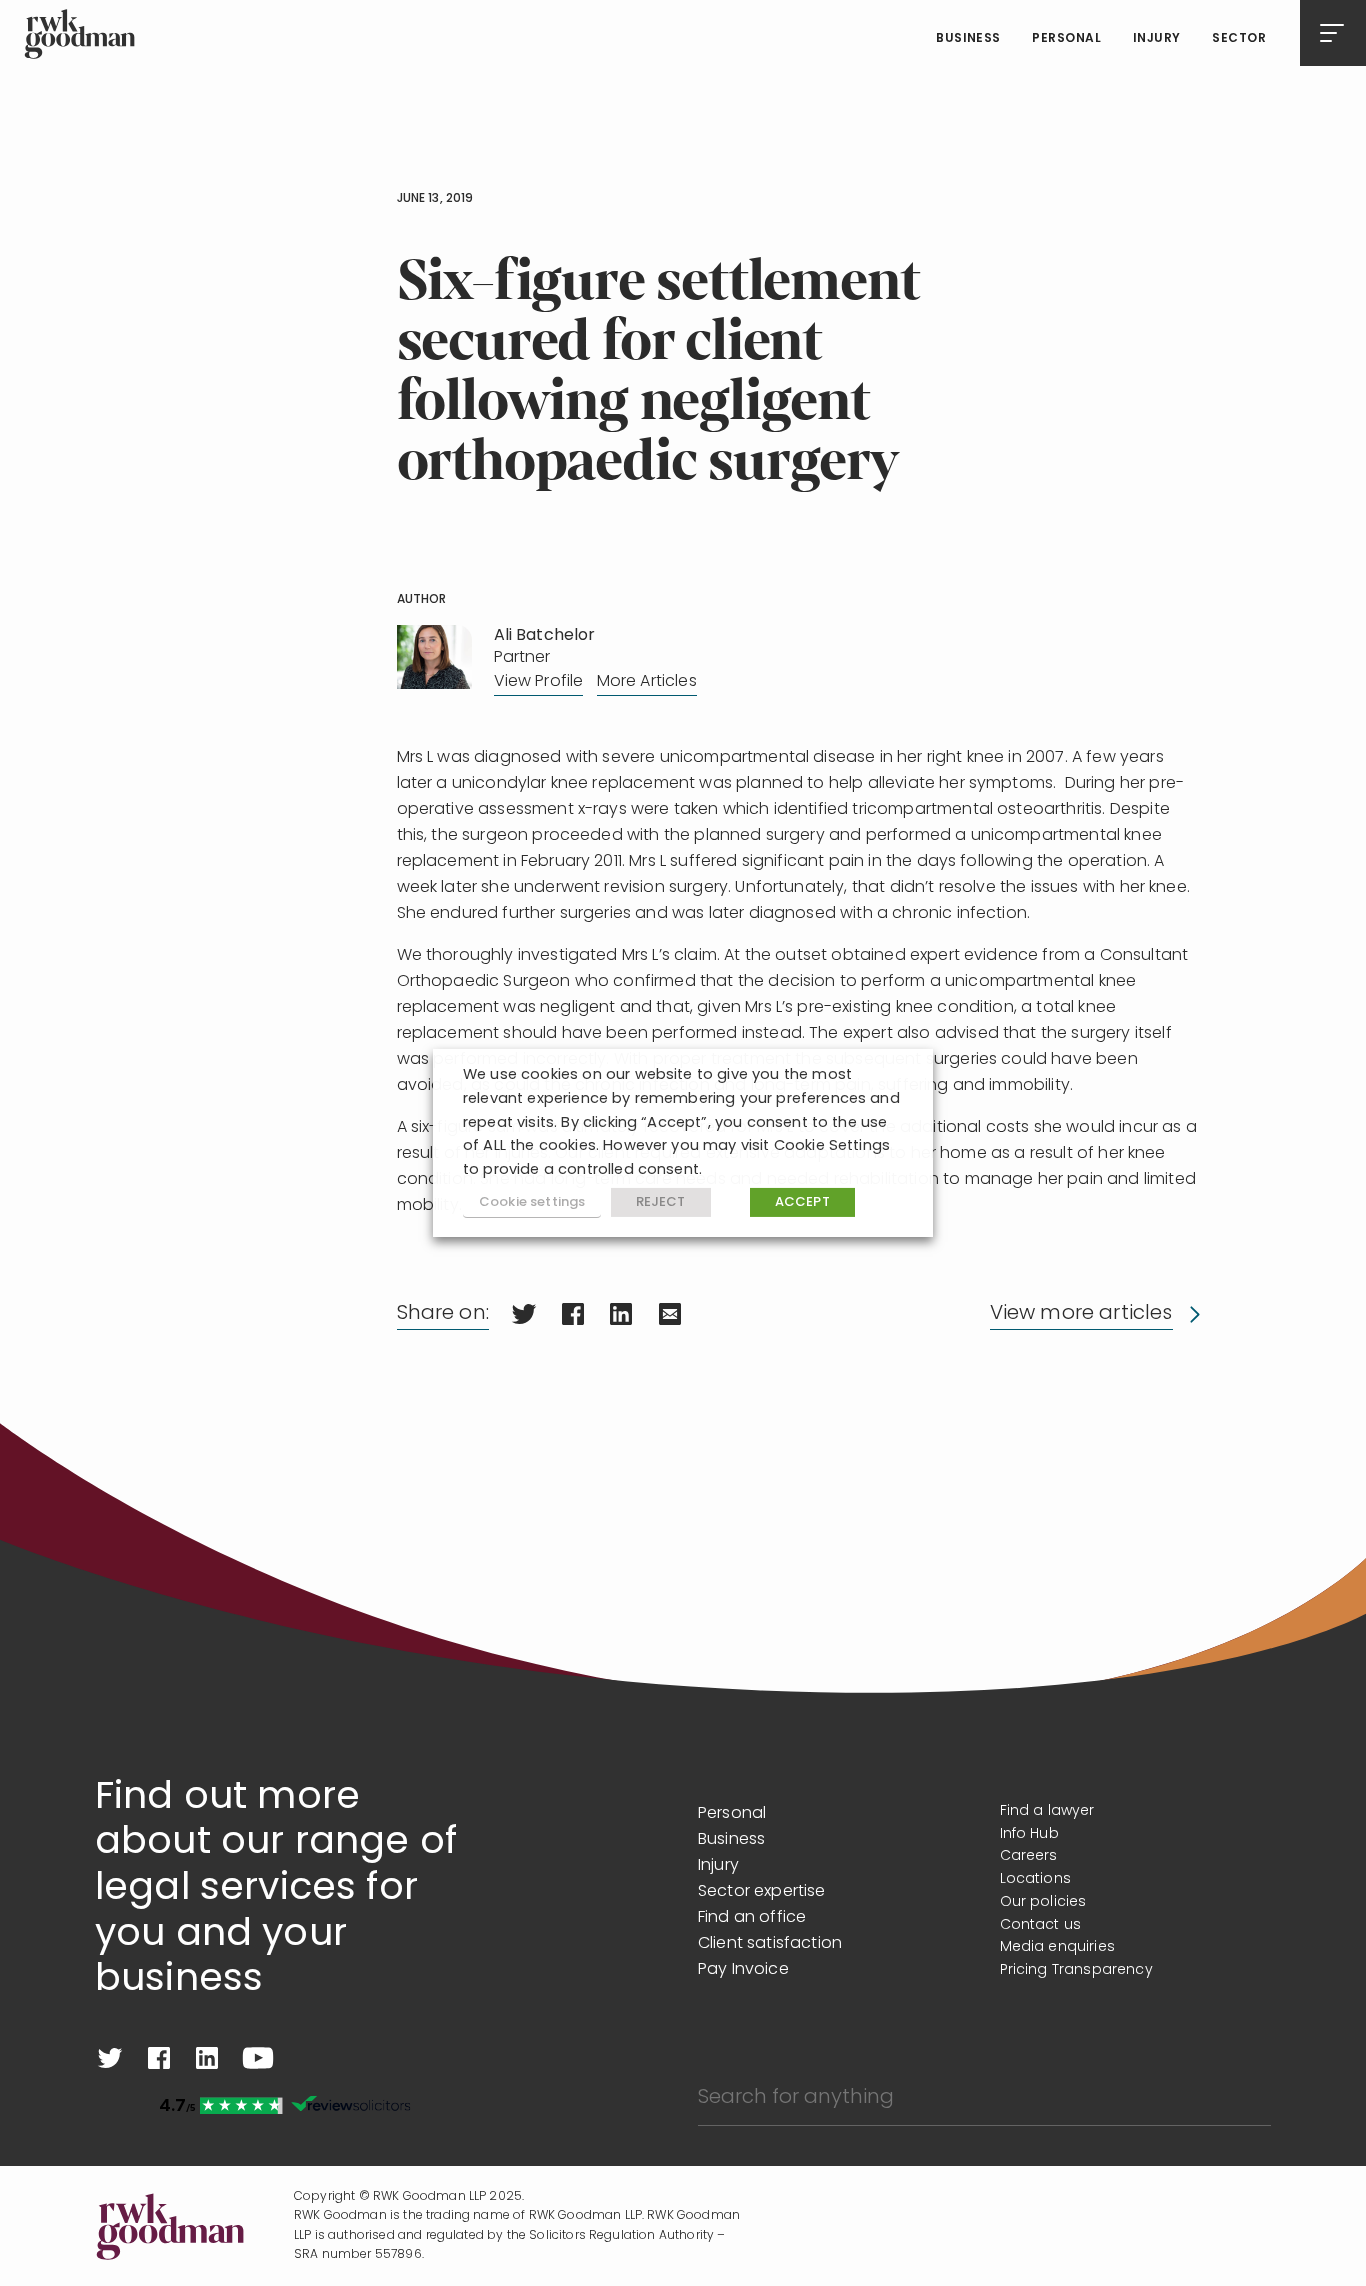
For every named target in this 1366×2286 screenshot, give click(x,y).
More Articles (647, 682)
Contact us (1041, 1925)
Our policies (1043, 1902)
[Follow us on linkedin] (207, 2058)
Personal (1066, 39)
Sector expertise (762, 1892)
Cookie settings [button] (532, 1202)
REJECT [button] (661, 1202)
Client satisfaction (770, 1944)
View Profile (539, 682)
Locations (1035, 1879)
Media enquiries (1057, 1947)
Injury (1157, 39)
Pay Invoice (743, 1970)
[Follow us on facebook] (159, 2058)
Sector (1239, 39)
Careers (1029, 1856)
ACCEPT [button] (802, 1202)
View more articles (1081, 1314)
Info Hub (1029, 1834)
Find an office (752, 1918)
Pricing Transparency (1076, 1970)
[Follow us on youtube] (258, 2058)
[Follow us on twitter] (110, 2058)
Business (968, 39)
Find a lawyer (1047, 1811)
